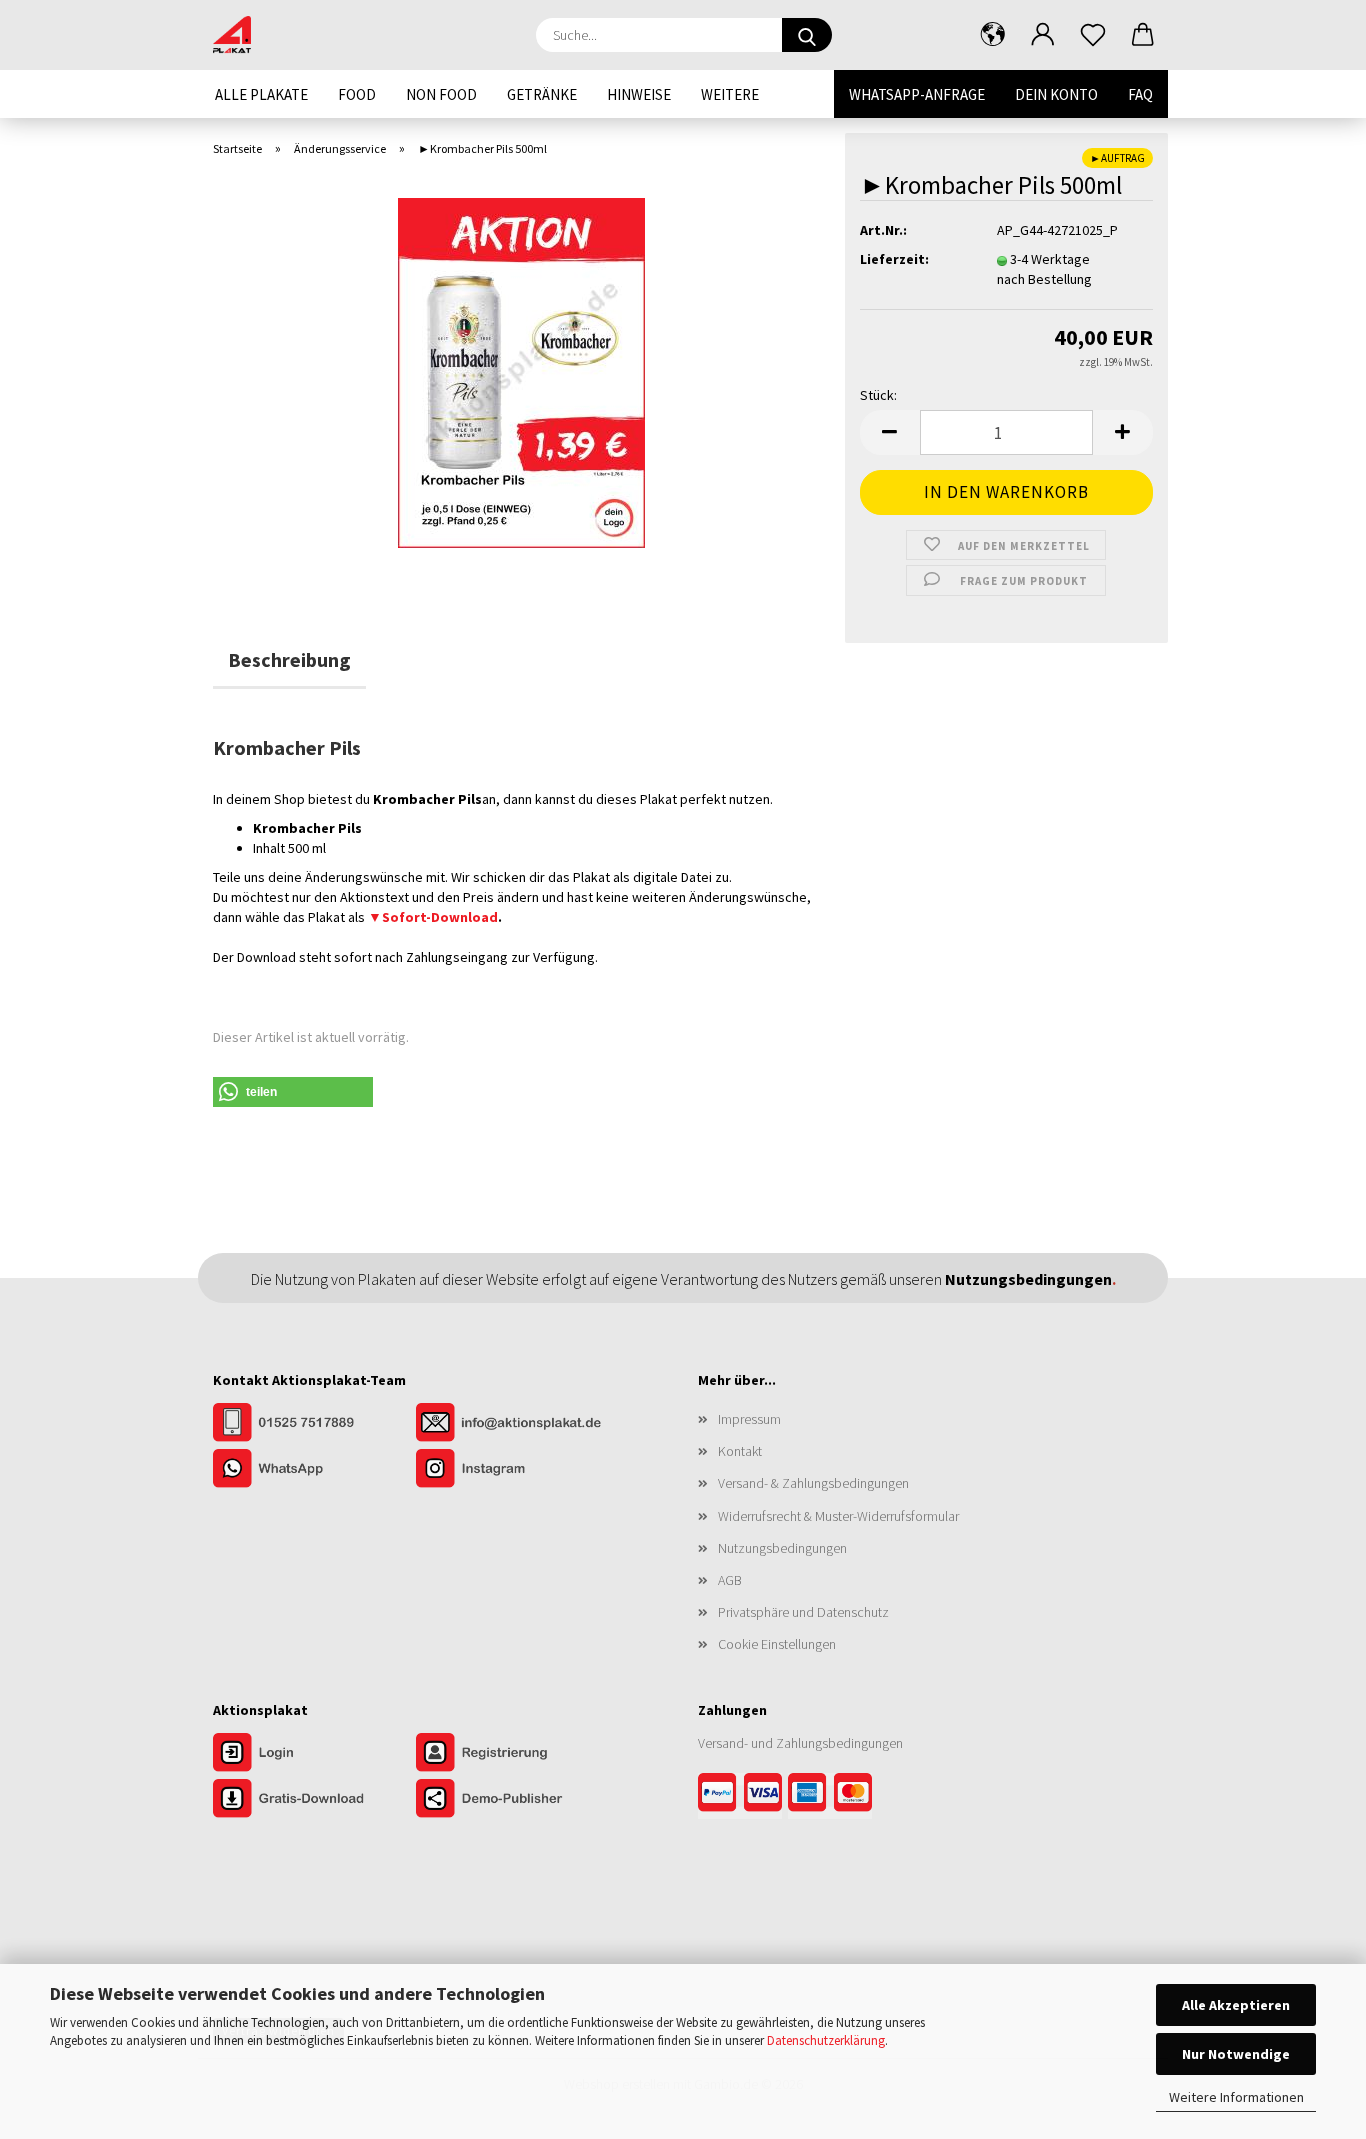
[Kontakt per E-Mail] (516, 1424)
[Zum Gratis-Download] (314, 1800)
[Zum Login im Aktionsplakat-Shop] (314, 1754)
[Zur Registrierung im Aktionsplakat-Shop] (516, 1754)
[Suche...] (807, 35)
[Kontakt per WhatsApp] (314, 1470)
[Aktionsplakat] (239, 35)
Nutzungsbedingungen (782, 1548)
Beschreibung (289, 659)
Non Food (441, 94)
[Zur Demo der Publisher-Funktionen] (516, 1800)
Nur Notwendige (1236, 2054)
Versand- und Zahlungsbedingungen (800, 1743)
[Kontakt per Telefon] (314, 1424)
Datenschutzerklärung (826, 2040)
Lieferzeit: (894, 259)
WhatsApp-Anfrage (917, 94)
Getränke (542, 94)
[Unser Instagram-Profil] (516, 1470)
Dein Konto (1056, 94)
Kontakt (740, 1451)
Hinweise (639, 94)
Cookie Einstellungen (777, 1644)
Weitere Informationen (1236, 2097)
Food (357, 94)
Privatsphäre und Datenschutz (803, 1612)
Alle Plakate (261, 94)
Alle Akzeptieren (1236, 2005)
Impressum (749, 1419)
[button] (993, 35)
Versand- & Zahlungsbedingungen (813, 1483)
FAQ (1140, 94)
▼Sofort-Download (433, 917)
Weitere (730, 94)
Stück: (878, 395)
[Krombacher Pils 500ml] (521, 371)
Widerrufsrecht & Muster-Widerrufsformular (838, 1516)
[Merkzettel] (1093, 35)
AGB (730, 1580)
